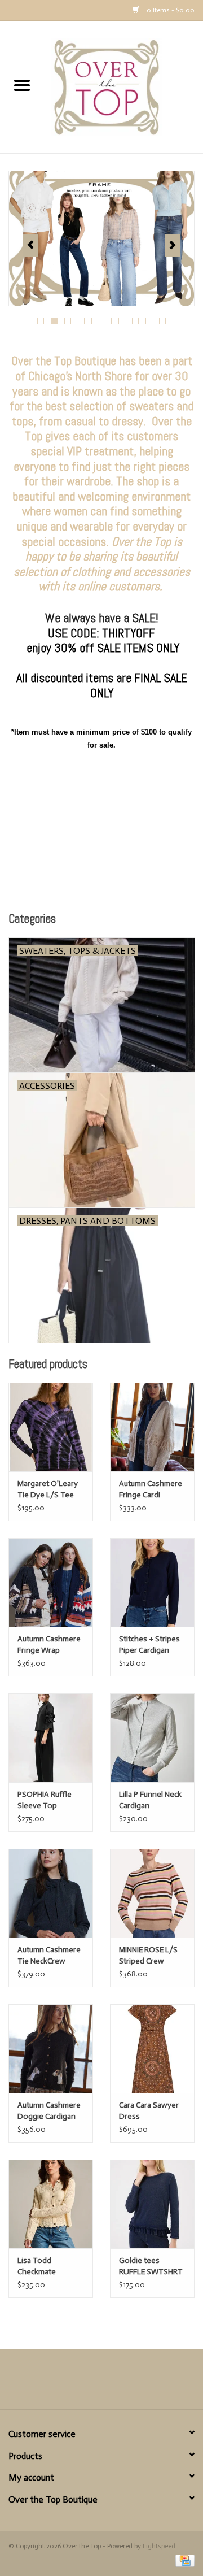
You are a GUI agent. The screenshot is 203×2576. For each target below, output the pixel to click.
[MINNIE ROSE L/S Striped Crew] (152, 1893)
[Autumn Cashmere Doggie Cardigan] (51, 2049)
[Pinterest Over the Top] (101, 2383)
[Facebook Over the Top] (82, 2383)
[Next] (172, 245)
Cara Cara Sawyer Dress (149, 2111)
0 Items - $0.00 (170, 10)
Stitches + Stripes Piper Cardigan (149, 1645)
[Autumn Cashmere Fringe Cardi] (152, 1427)
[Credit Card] (183, 2560)
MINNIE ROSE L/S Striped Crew (148, 1955)
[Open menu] (22, 85)
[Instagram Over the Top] (121, 2383)
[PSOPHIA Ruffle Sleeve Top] (51, 1738)
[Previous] (31, 245)
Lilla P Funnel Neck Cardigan (150, 1800)
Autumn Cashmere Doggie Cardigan (49, 2111)
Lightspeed (159, 2546)
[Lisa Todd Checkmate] (51, 2204)
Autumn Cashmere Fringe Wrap (49, 1645)
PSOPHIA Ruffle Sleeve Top (45, 1800)
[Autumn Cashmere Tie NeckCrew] (51, 1893)
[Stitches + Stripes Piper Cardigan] (152, 1582)
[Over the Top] (123, 87)
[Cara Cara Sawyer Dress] (152, 2049)
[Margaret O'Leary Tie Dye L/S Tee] (51, 1427)
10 (162, 321)
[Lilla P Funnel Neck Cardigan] (152, 1738)
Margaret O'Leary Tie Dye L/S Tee (48, 1489)
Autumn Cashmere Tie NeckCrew (49, 1955)
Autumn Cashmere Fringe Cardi (151, 1489)
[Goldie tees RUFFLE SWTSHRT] (152, 2204)
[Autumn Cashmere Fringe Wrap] (51, 1582)
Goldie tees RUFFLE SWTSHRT (151, 2266)
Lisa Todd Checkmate (37, 2266)
